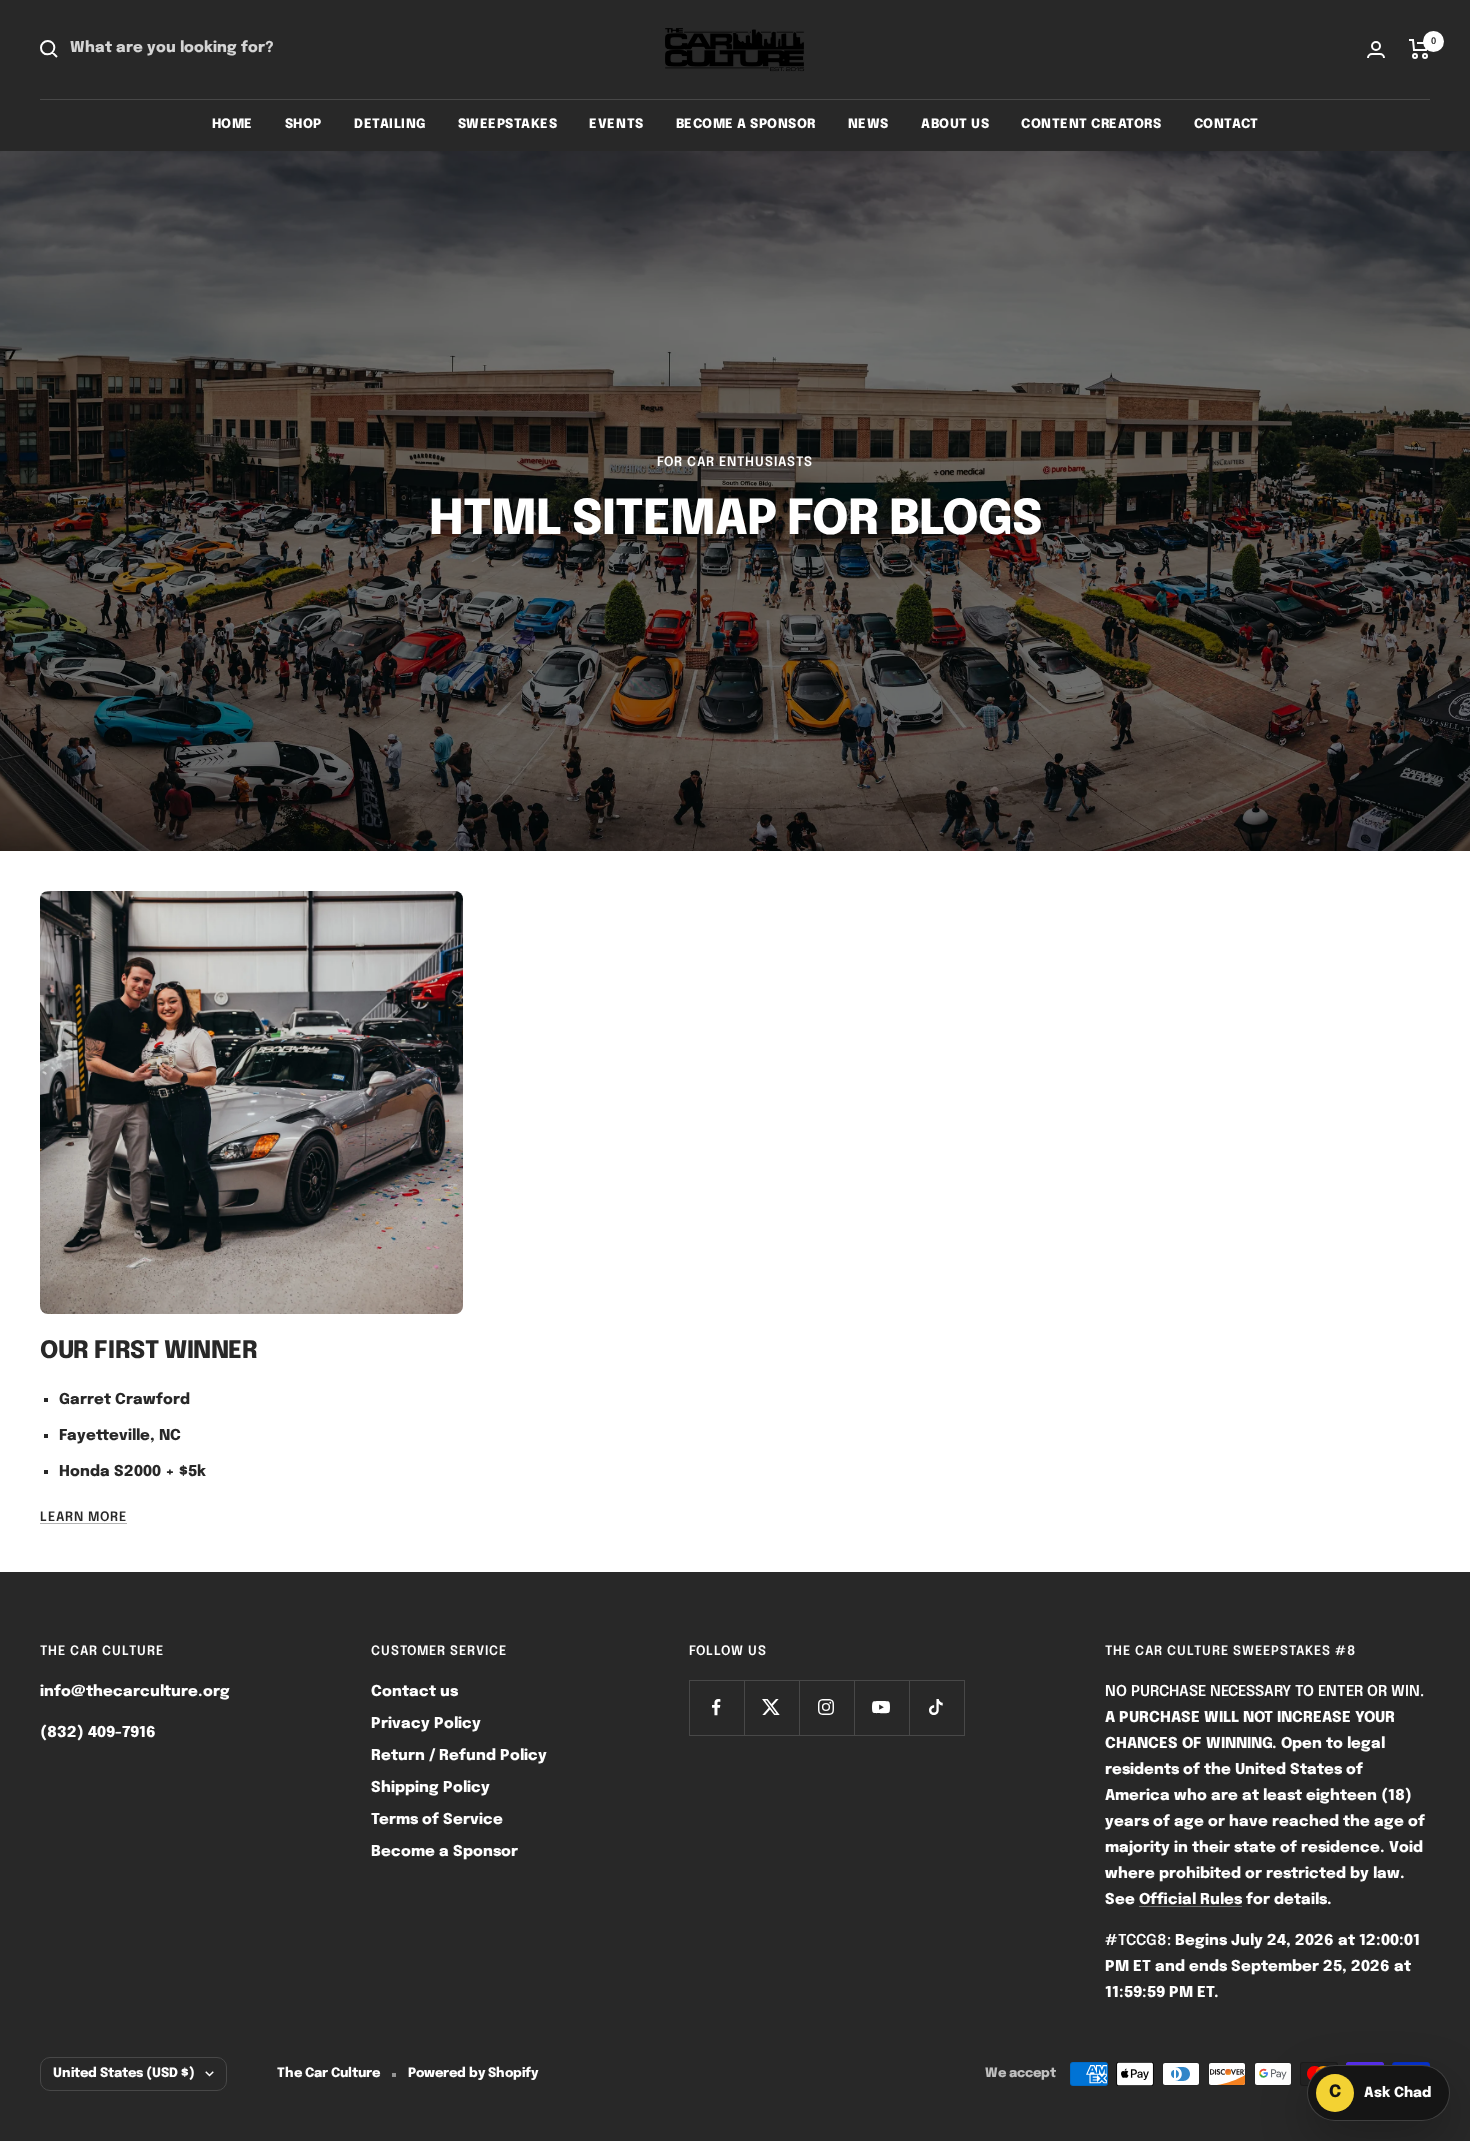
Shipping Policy (430, 1788)
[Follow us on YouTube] (881, 1707)
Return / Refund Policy (459, 1756)
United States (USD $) (124, 2073)
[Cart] (1419, 49)
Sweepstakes (508, 124)
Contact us (414, 1692)
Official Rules (1190, 1900)
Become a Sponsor (746, 124)
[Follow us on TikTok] (936, 1707)
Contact (1226, 124)
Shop (303, 124)
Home (232, 124)
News (868, 124)
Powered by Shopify (473, 2073)
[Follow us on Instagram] (826, 1707)
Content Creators (1091, 124)
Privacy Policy (426, 1724)
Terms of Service (437, 1820)
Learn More (83, 1517)
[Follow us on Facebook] (716, 1707)
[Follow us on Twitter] (771, 1707)
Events (616, 124)
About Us (955, 124)
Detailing (390, 124)
